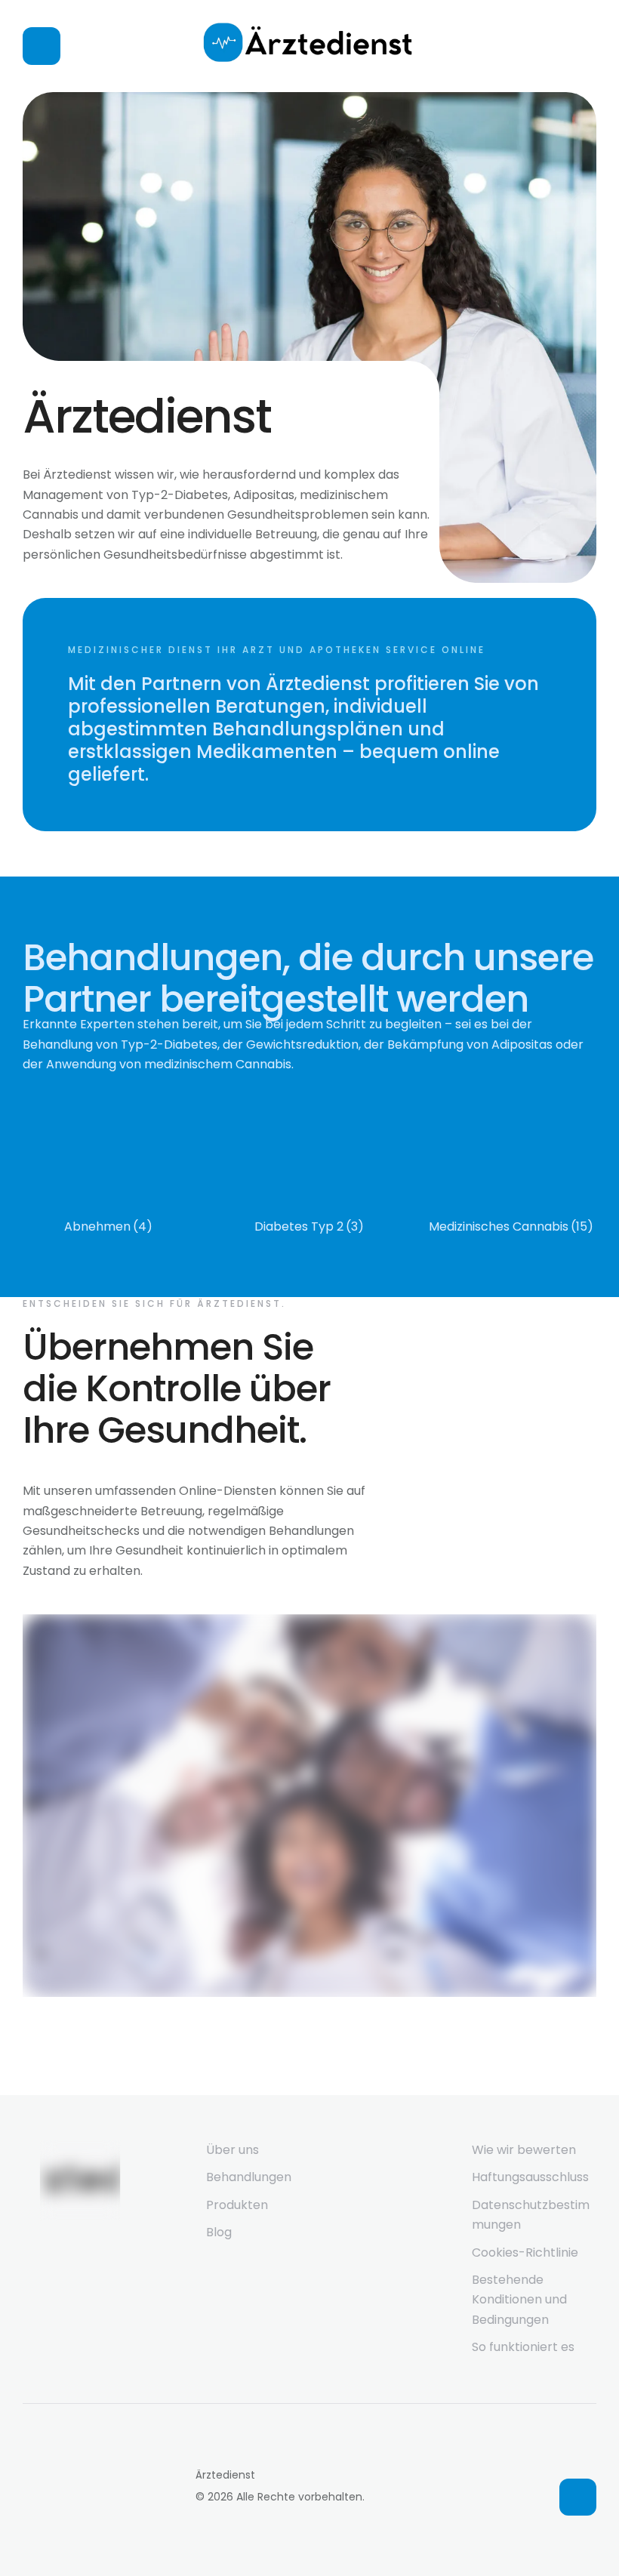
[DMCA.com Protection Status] (102, 2536)
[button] (578, 2497)
